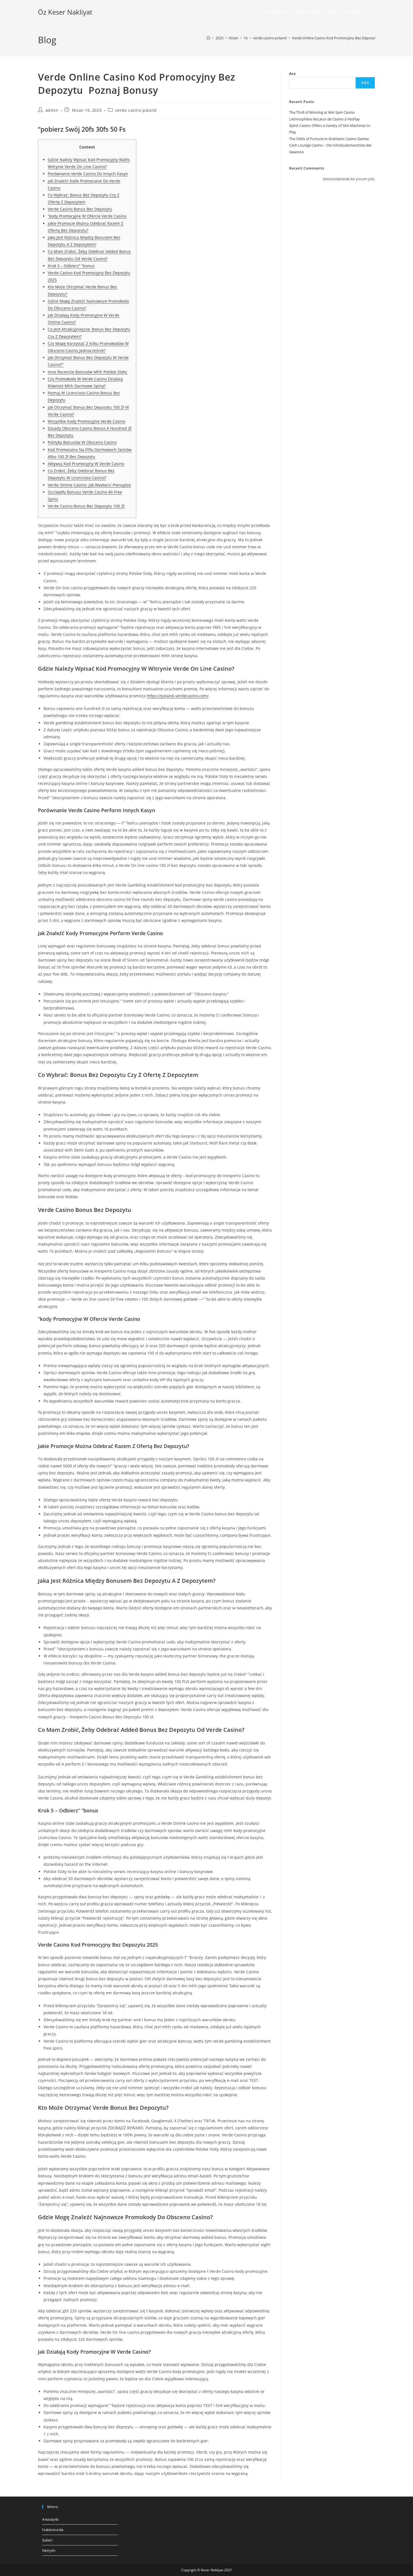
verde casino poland (136, 110)
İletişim (49, 2550)
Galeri (47, 2540)
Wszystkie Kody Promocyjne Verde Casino (87, 421)
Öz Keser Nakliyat (65, 12)
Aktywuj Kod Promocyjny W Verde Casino (86, 464)
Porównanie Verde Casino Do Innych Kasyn (88, 174)
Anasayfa (50, 2519)
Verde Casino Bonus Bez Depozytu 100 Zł (86, 506)
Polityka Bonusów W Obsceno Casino (82, 442)
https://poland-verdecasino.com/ (178, 696)
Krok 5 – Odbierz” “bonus (71, 266)
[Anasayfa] (208, 38)
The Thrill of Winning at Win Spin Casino (322, 112)
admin (52, 110)
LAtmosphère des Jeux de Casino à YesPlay (324, 119)
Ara (292, 74)
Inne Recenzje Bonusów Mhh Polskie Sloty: (88, 372)
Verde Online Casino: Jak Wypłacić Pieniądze (89, 485)
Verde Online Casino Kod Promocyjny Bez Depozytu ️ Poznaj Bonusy (348, 38)
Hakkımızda (53, 2530)
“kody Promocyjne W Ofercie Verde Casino (87, 216)
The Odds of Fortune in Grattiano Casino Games (329, 139)
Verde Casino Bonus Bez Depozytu (80, 209)
